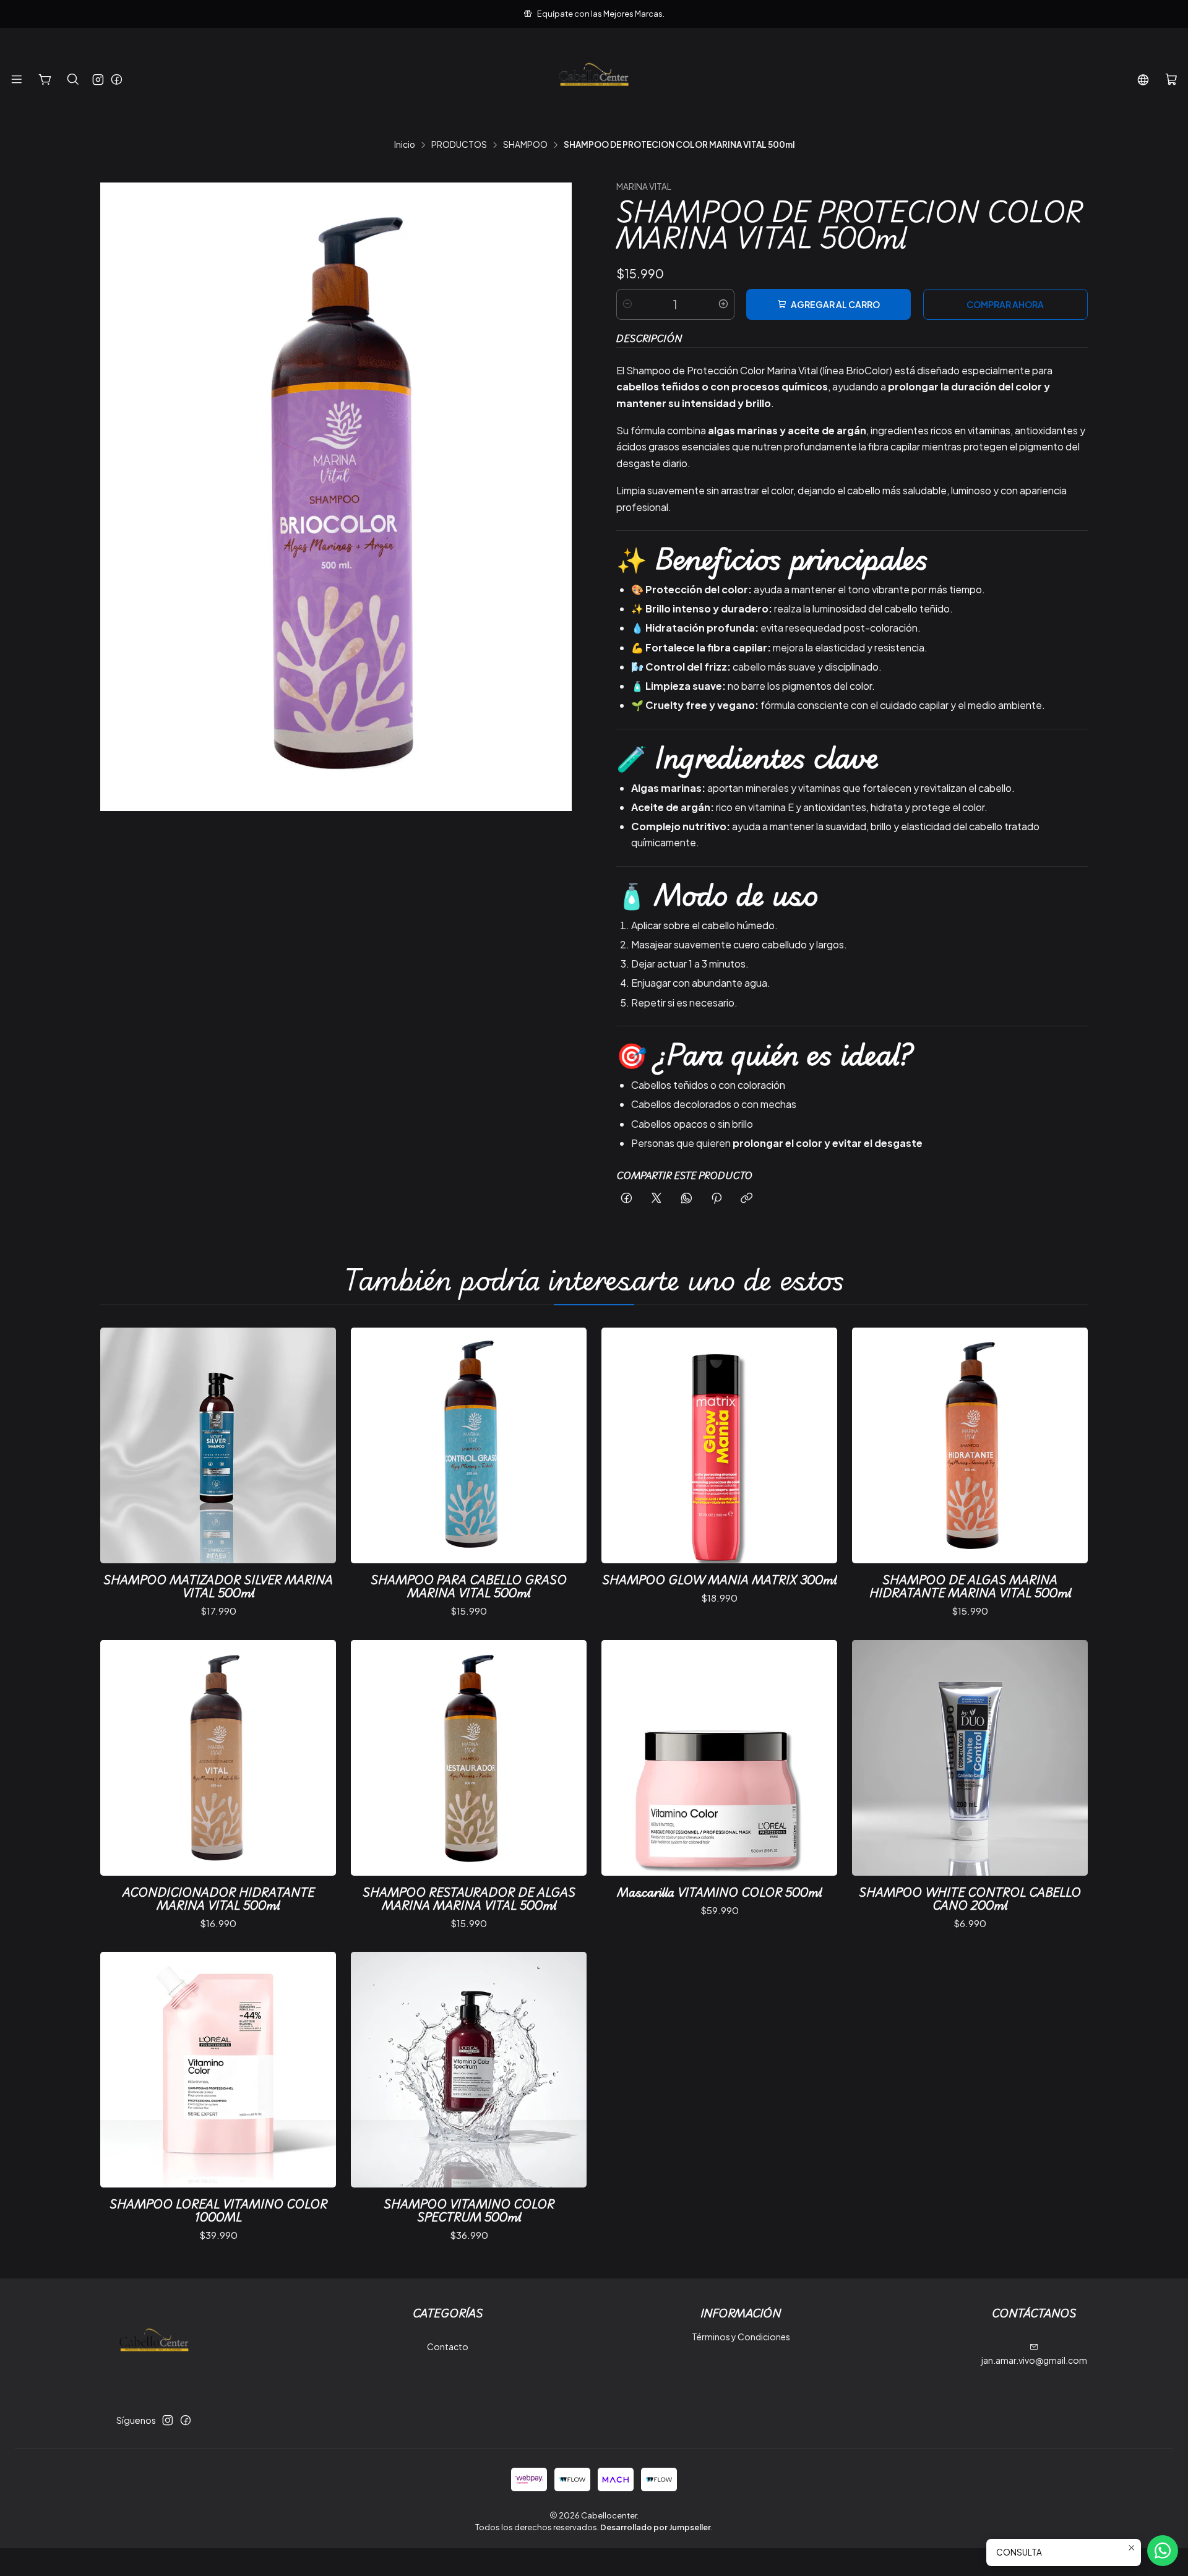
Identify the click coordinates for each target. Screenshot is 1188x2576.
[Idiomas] (1143, 80)
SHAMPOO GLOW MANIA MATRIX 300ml (719, 1580)
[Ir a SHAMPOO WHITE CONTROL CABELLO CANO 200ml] (970, 1758)
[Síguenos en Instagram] (98, 80)
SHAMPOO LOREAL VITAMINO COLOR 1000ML (218, 2210)
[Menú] (17, 80)
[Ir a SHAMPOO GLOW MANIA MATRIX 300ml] (719, 1445)
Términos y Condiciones (741, 2337)
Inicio (405, 145)
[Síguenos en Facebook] (117, 80)
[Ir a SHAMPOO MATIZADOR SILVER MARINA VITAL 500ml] (218, 1445)
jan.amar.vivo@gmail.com (1034, 2360)
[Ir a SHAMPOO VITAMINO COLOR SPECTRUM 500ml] (469, 2070)
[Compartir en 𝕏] (656, 1199)
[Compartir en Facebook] (626, 1199)
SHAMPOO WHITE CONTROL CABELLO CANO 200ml (970, 1899)
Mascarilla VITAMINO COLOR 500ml (719, 1892)
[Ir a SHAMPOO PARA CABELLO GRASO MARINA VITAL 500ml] (469, 1445)
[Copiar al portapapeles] (747, 1199)
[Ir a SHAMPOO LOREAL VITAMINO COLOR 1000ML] (218, 2070)
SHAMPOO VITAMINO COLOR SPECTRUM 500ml (469, 2210)
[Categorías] (45, 80)
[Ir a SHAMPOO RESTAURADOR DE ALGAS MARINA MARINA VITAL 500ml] (469, 1758)
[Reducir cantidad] (627, 304)
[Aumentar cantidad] (723, 304)
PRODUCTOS (459, 145)
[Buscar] (73, 80)
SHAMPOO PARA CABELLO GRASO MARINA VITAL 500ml (469, 1586)
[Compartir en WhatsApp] (687, 1199)
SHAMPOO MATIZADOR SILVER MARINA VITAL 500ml (218, 1586)
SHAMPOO (525, 145)
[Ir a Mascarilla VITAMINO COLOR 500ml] (719, 1758)
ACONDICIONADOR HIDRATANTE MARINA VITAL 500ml (218, 1899)
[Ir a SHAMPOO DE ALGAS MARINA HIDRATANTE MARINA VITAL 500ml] (970, 1445)
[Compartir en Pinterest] (717, 1199)
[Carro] (1171, 80)
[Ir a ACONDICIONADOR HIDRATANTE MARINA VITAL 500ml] (218, 1758)
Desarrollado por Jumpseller (656, 2527)
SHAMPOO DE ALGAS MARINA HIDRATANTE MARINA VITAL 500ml (970, 1586)
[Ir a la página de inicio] (594, 80)
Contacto (448, 2346)
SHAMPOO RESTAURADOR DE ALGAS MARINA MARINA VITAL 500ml (469, 1899)
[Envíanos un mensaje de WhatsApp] (1163, 2551)
